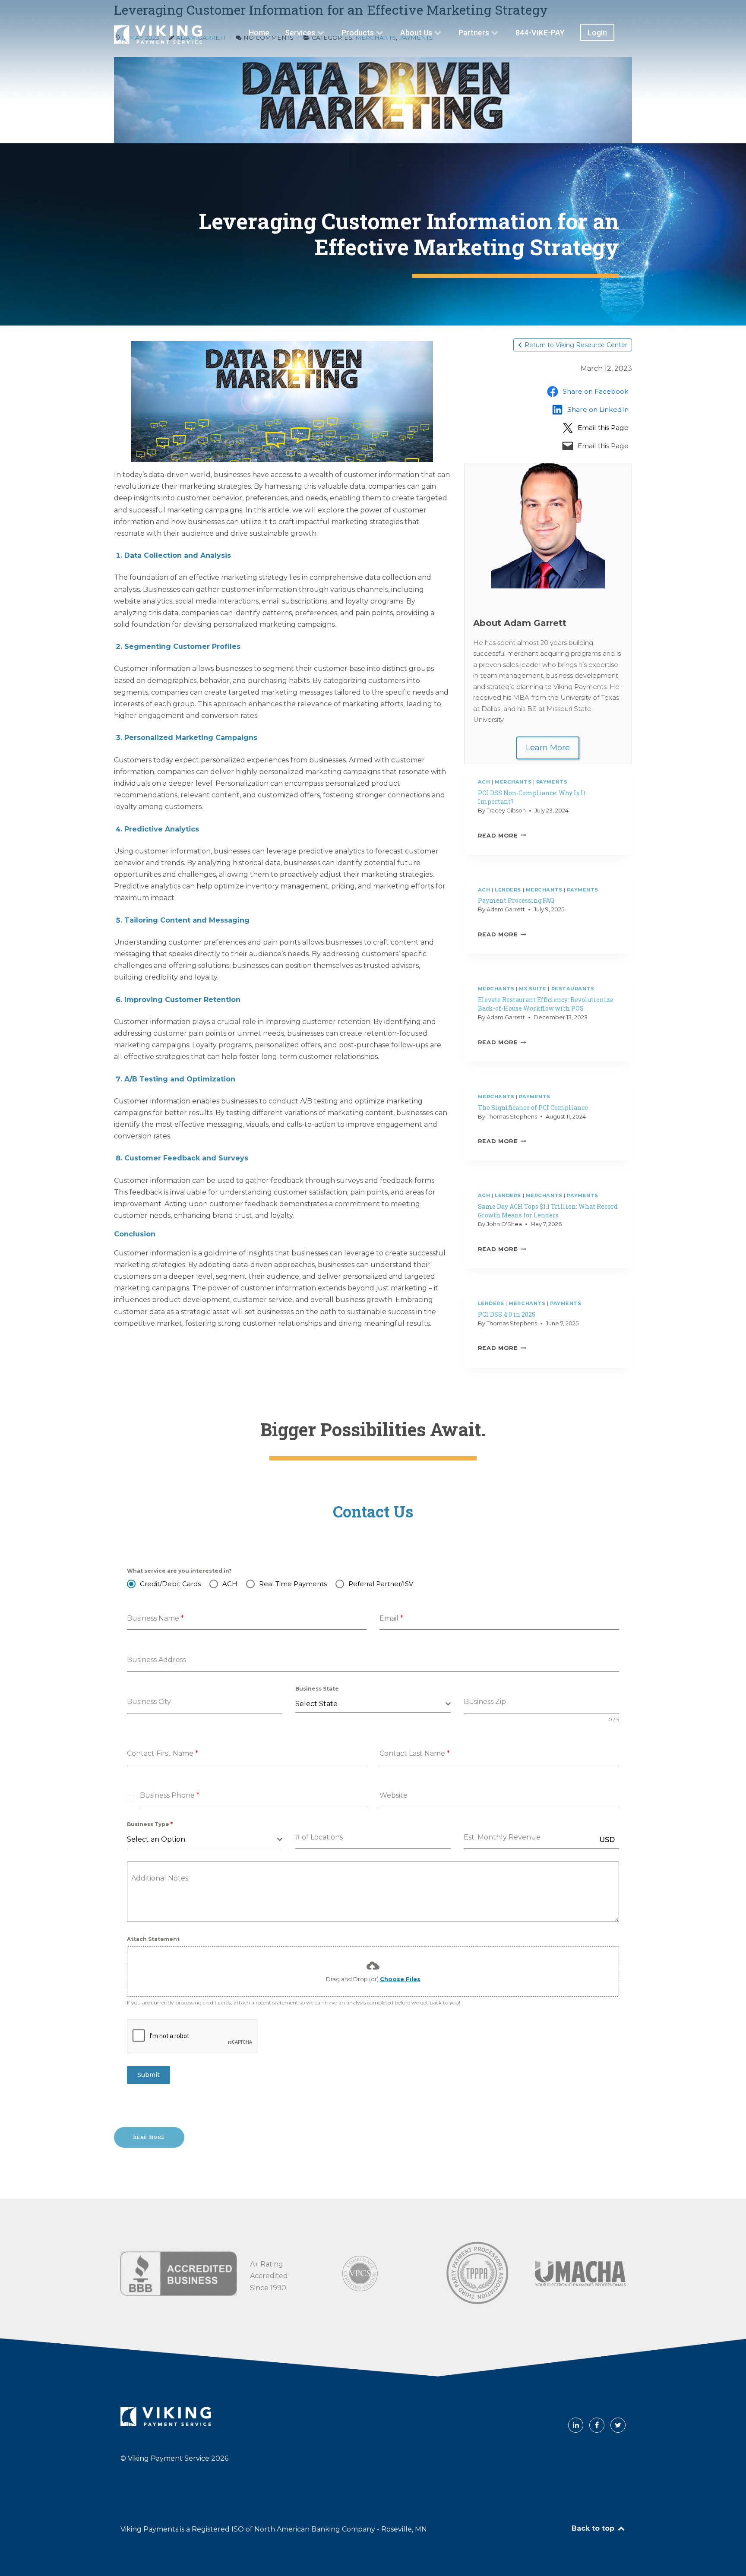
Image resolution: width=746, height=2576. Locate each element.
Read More (501, 836)
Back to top (594, 2528)
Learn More (548, 748)
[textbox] (370, 1704)
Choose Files (400, 1979)
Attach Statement (153, 1939)
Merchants (513, 782)
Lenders (508, 890)
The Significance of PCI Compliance (533, 1108)
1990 (278, 2288)
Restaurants (573, 989)
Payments (552, 782)
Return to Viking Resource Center (576, 345)
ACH (484, 782)
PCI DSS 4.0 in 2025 (507, 1314)
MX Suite (533, 989)
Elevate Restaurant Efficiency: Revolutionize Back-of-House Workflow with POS (546, 1004)
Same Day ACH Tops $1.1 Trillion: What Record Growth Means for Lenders (548, 1211)
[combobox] (373, 1704)
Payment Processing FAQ (516, 900)
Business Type (150, 1824)
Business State (317, 1689)
